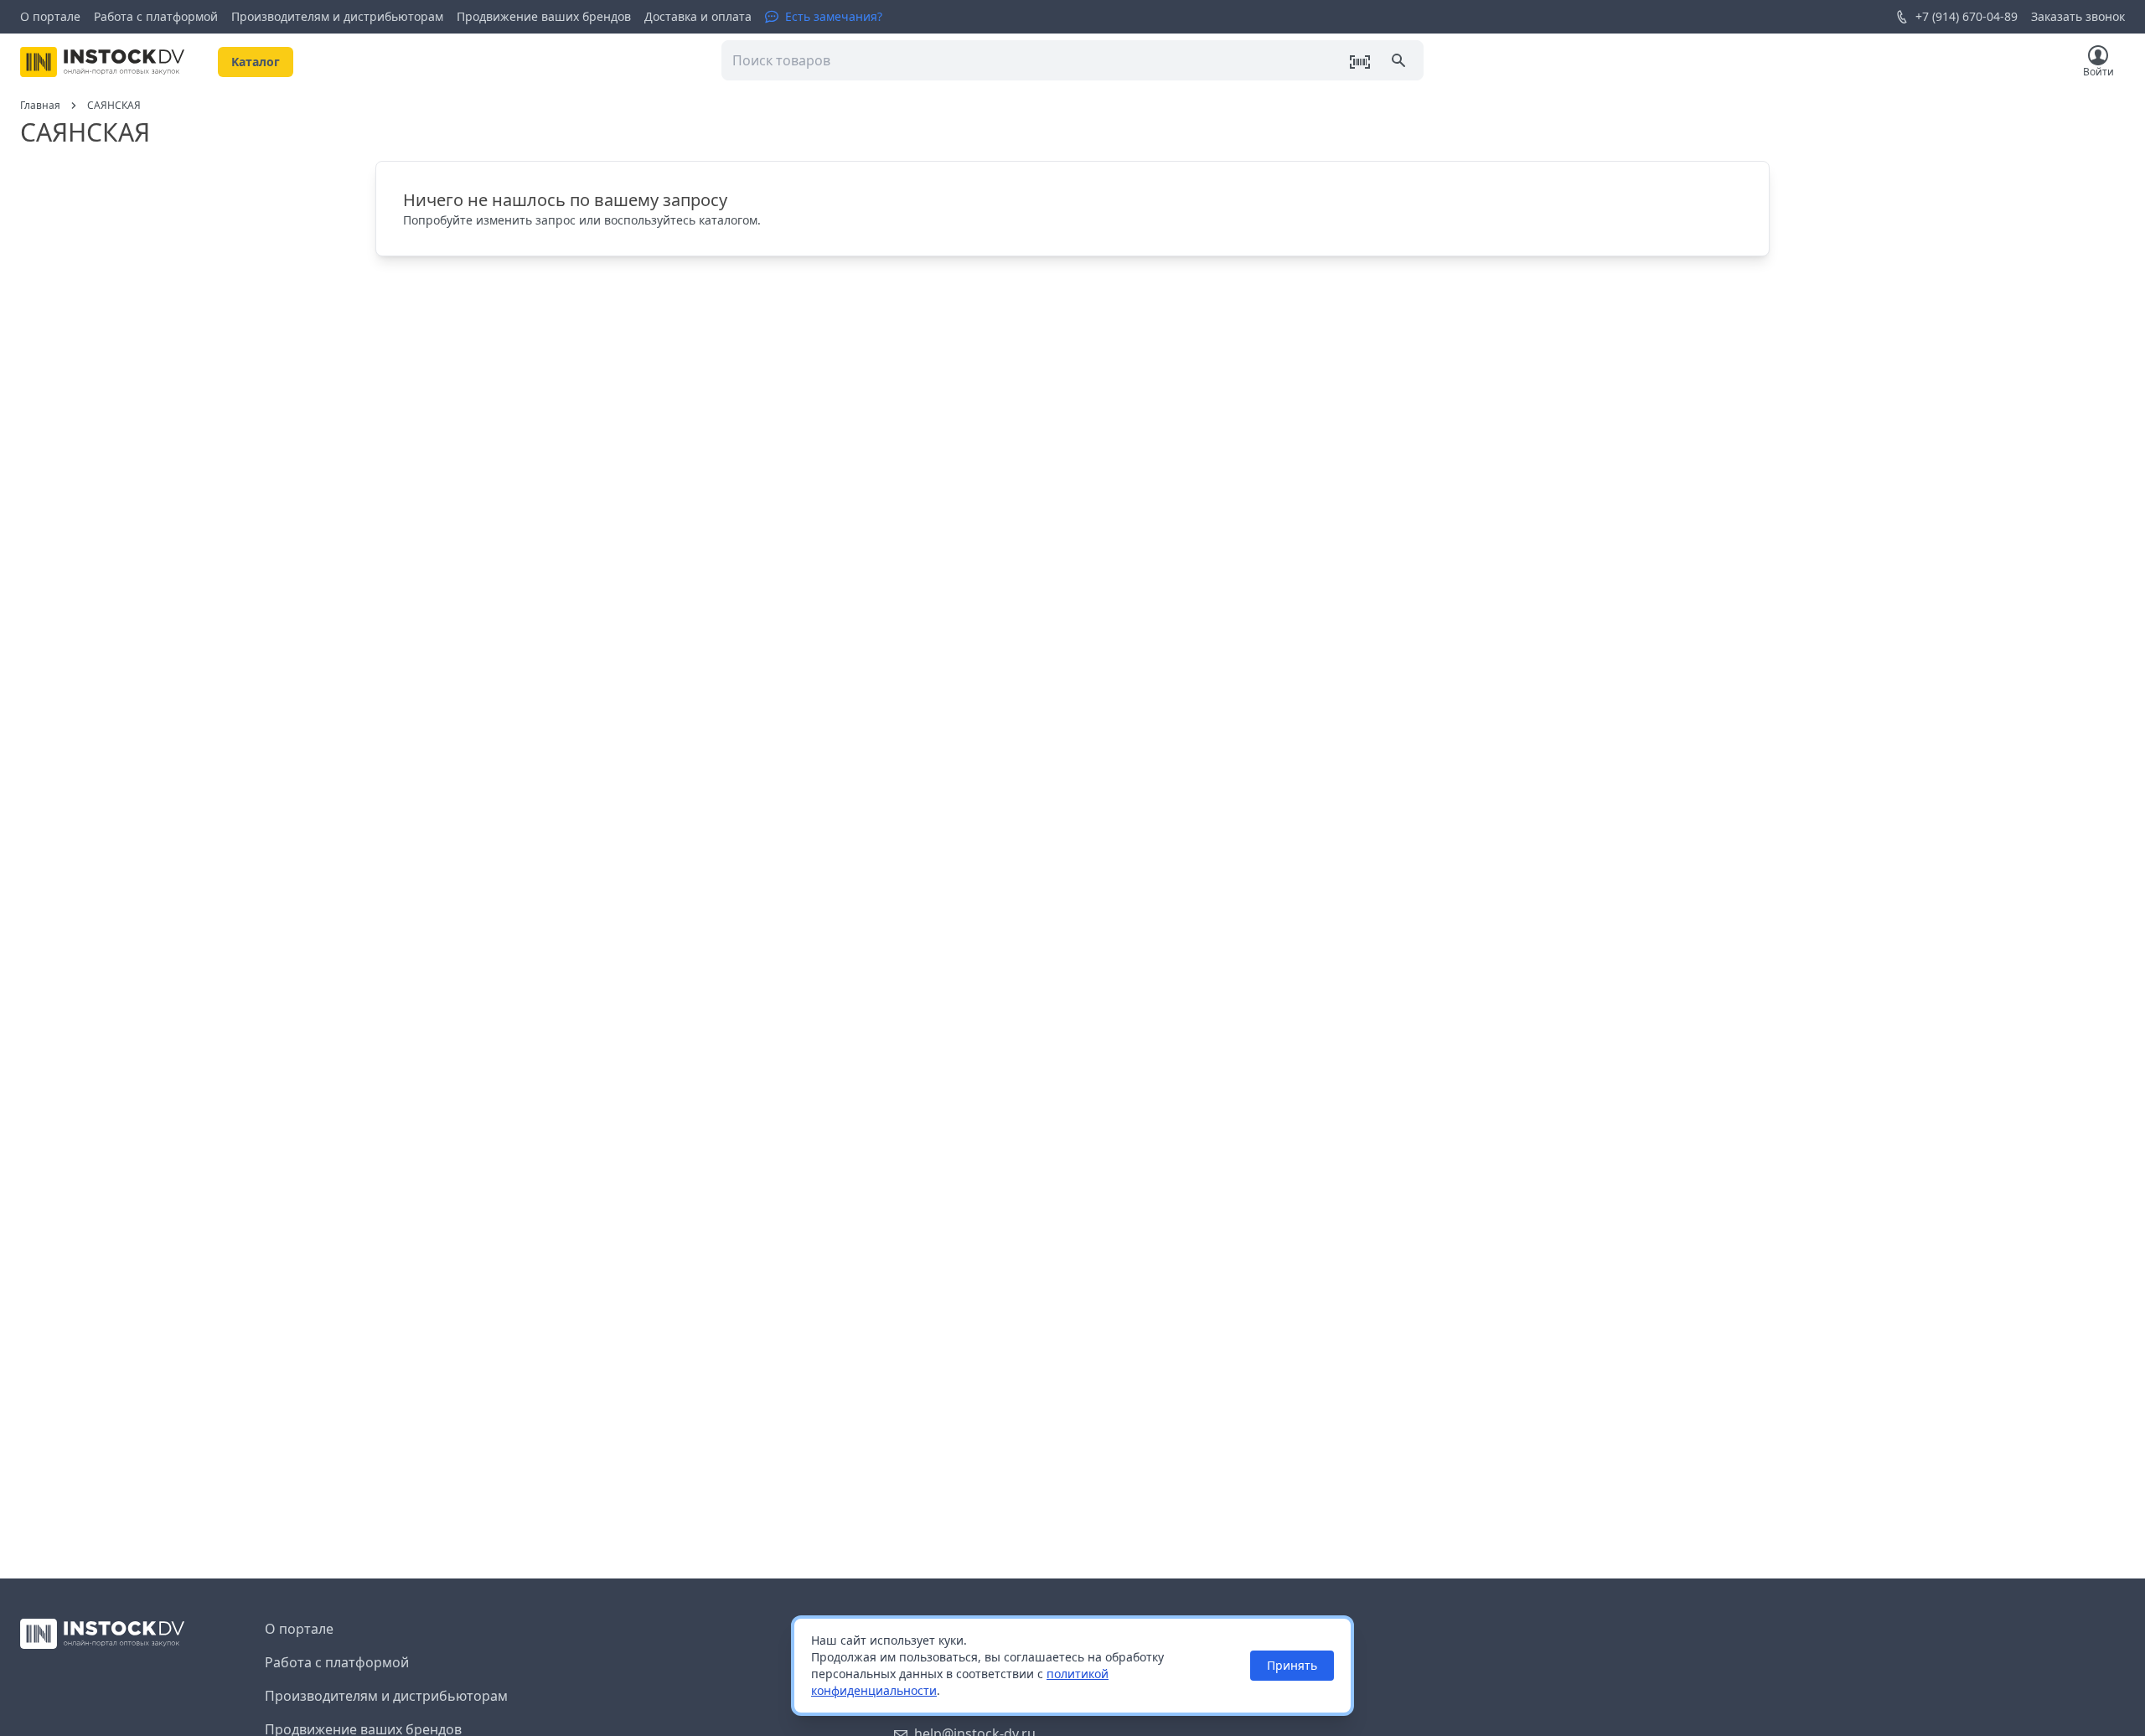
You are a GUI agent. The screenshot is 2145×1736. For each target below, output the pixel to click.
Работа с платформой (156, 16)
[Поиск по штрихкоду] (1360, 62)
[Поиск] (1400, 62)
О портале (50, 16)
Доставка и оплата (698, 16)
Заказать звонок (2078, 16)
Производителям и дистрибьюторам (337, 16)
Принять (1292, 1665)
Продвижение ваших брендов (544, 16)
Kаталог (256, 62)
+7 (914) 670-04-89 (1967, 16)
